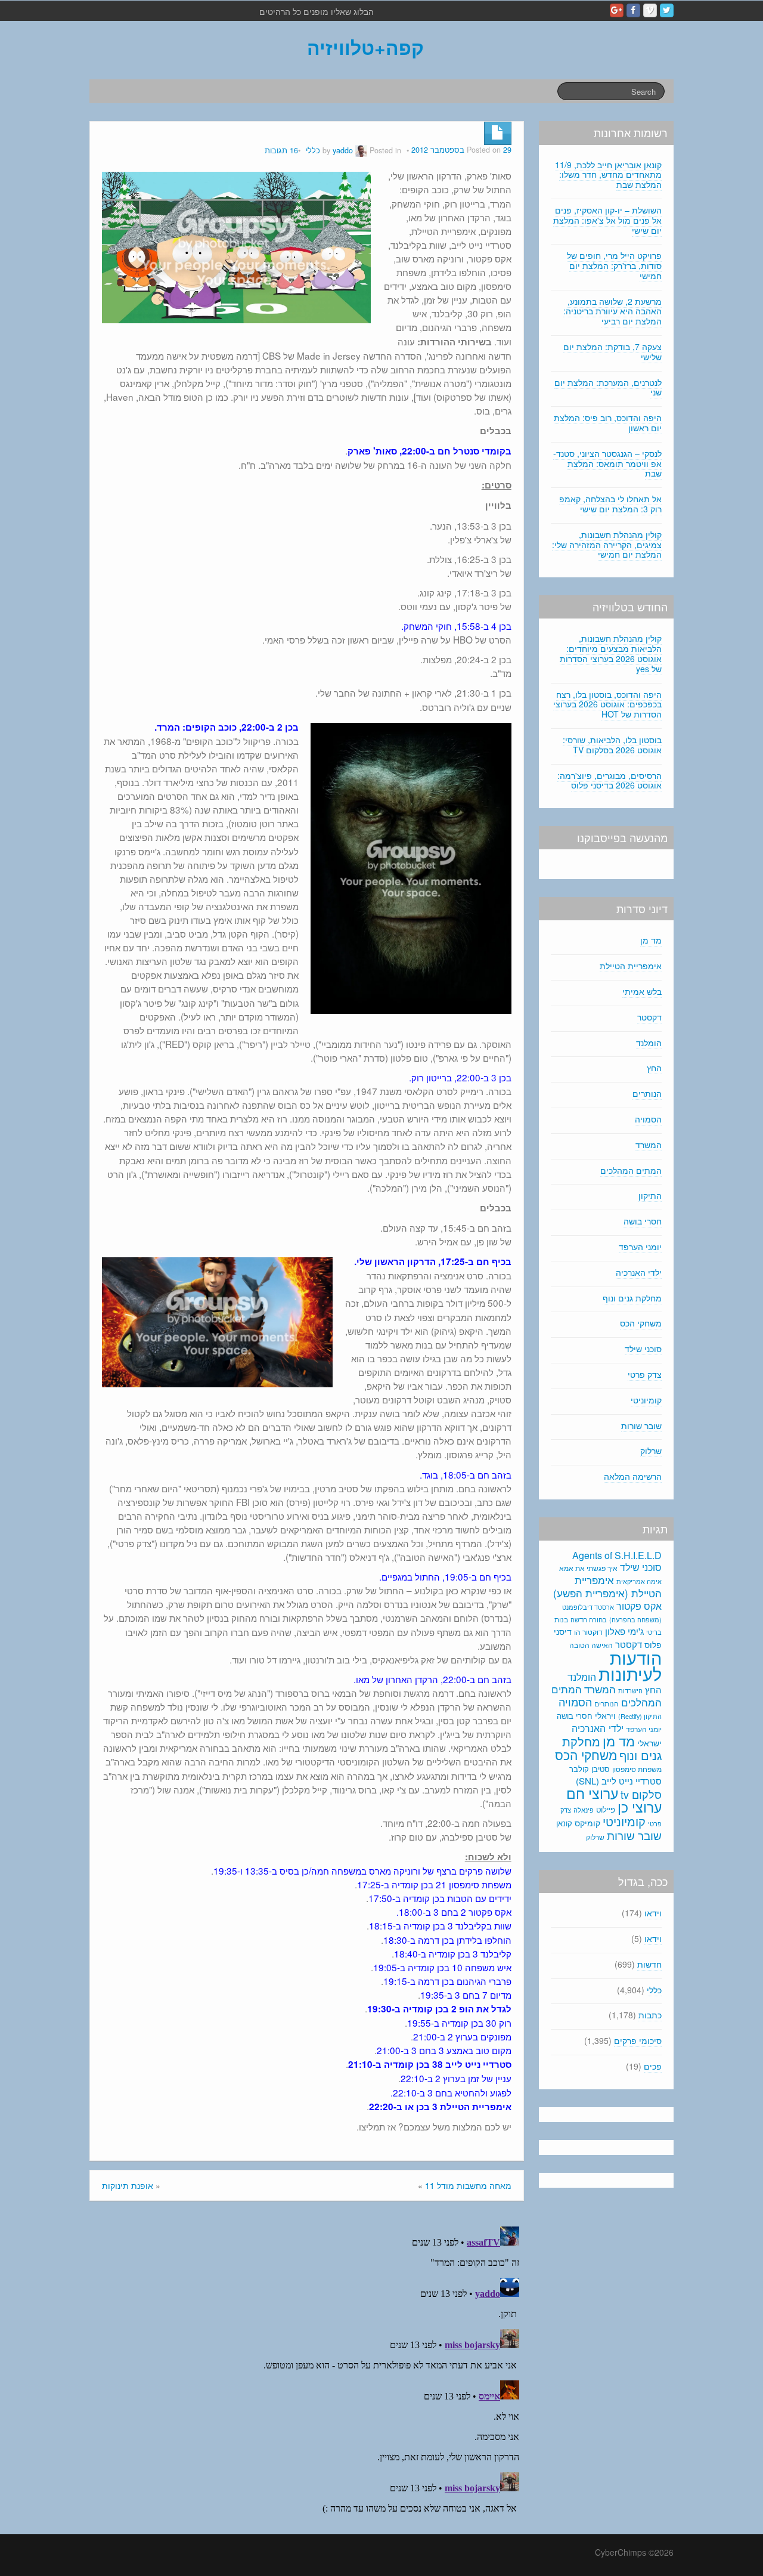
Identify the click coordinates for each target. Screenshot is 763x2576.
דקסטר (649, 1017)
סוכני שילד (643, 1349)
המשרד (649, 1145)
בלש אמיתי (642, 991)
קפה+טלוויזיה (365, 47)
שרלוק (651, 1451)
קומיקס (587, 1823)
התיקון (650, 1195)
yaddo (343, 150)
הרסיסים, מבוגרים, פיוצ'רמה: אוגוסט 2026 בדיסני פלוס (610, 780)
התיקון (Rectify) (640, 1716)
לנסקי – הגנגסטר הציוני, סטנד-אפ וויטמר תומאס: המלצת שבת (607, 463)
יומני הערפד (640, 1247)
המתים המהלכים (631, 1170)
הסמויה (648, 1119)
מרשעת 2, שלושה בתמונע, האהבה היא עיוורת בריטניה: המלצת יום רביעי (612, 311)
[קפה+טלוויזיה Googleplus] (617, 10)
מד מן (651, 940)
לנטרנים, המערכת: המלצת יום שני (608, 387)
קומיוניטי (646, 1400)
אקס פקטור (639, 1606)
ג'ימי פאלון (624, 1631)
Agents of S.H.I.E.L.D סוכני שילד (617, 1561)
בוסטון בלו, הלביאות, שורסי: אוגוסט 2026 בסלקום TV (612, 745)
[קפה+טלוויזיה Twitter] (667, 10)
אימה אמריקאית (639, 1581)
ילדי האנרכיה (639, 1272)
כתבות (650, 2015)
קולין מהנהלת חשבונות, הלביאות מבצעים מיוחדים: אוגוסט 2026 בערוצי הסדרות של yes (611, 653)
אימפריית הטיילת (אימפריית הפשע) (607, 1587)
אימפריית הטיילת (631, 966)
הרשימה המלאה (633, 1476)
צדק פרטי (645, 1374)
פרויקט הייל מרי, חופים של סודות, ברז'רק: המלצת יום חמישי (614, 265)
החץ (654, 1068)
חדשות (649, 1964)
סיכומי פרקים (638, 2040)
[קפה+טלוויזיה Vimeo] (650, 10)
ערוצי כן (640, 1807)
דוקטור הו (588, 1632)
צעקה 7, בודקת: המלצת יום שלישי (612, 352)
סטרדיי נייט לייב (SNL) (619, 1781)
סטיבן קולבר (590, 1769)
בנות (561, 1619)
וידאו (653, 1913)
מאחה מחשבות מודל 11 (468, 2185)
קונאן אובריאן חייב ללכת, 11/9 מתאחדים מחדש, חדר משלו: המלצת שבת (608, 175)
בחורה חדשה (589, 1619)
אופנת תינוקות (128, 2185)
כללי (313, 150)
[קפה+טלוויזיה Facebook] (633, 10)
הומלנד (649, 1043)
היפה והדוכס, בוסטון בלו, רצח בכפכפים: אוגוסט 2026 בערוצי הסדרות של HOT (607, 704)
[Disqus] (307, 2371)
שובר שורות (641, 1425)
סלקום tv (641, 1794)
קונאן (564, 1823)
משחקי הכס (641, 1323)
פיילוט (606, 1809)
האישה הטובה (591, 1645)
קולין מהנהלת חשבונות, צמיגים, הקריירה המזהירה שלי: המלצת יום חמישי (607, 545)
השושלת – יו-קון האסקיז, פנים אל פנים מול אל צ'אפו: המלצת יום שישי (607, 220)
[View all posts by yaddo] (361, 150)
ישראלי (649, 1743)
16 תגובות (281, 150)
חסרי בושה (643, 1221)
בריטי (654, 1632)
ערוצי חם (592, 1793)
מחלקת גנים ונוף (632, 1298)
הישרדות (630, 1690)
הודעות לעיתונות (630, 1665)
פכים (653, 2066)
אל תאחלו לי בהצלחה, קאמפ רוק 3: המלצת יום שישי (610, 504)
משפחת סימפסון (637, 1769)
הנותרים (647, 1093)
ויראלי (605, 1715)
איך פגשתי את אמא (588, 1568)
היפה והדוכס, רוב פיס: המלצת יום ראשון (608, 423)
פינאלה (584, 1810)
